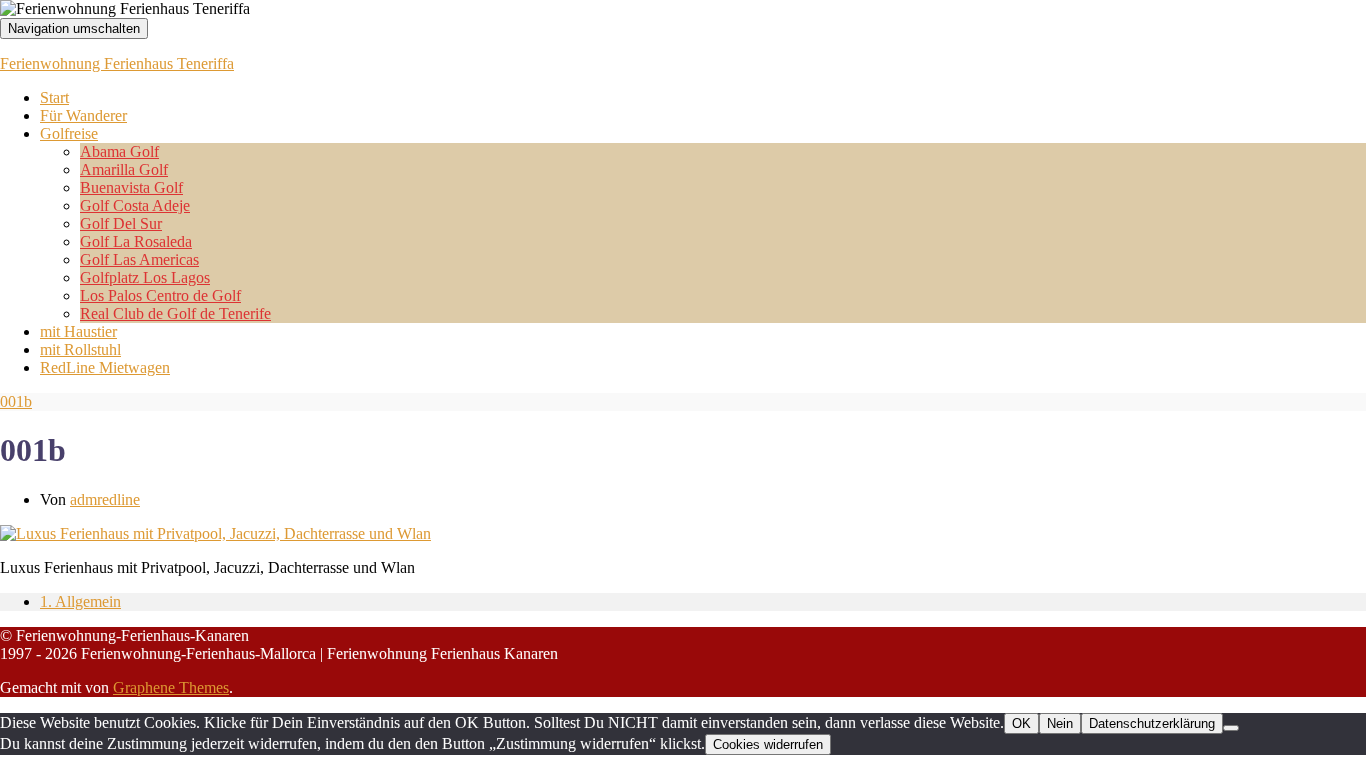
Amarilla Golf (124, 169)
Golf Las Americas (139, 259)
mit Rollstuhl (80, 349)
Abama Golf (119, 151)
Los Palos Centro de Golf (160, 295)
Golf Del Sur (121, 223)
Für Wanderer (83, 115)
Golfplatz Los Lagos (145, 277)
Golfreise (69, 133)
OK (1021, 723)
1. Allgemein (80, 601)
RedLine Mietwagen (105, 367)
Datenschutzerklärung (1152, 723)
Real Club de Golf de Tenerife (175, 313)
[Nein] (1231, 728)
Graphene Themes (171, 687)
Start (54, 97)
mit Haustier (78, 331)
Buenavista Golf (131, 187)
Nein (1060, 723)
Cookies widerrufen (768, 744)
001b (16, 401)
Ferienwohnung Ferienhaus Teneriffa (117, 63)
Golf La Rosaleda (136, 241)
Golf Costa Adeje (135, 205)
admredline (105, 499)
